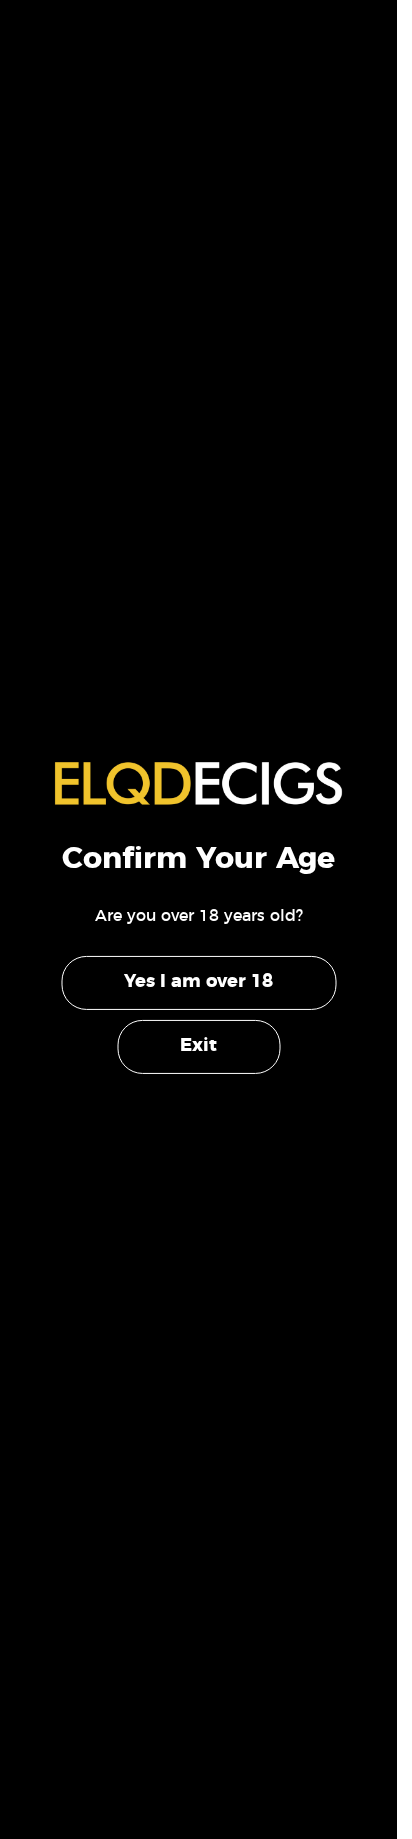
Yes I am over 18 (198, 982)
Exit (198, 1046)
